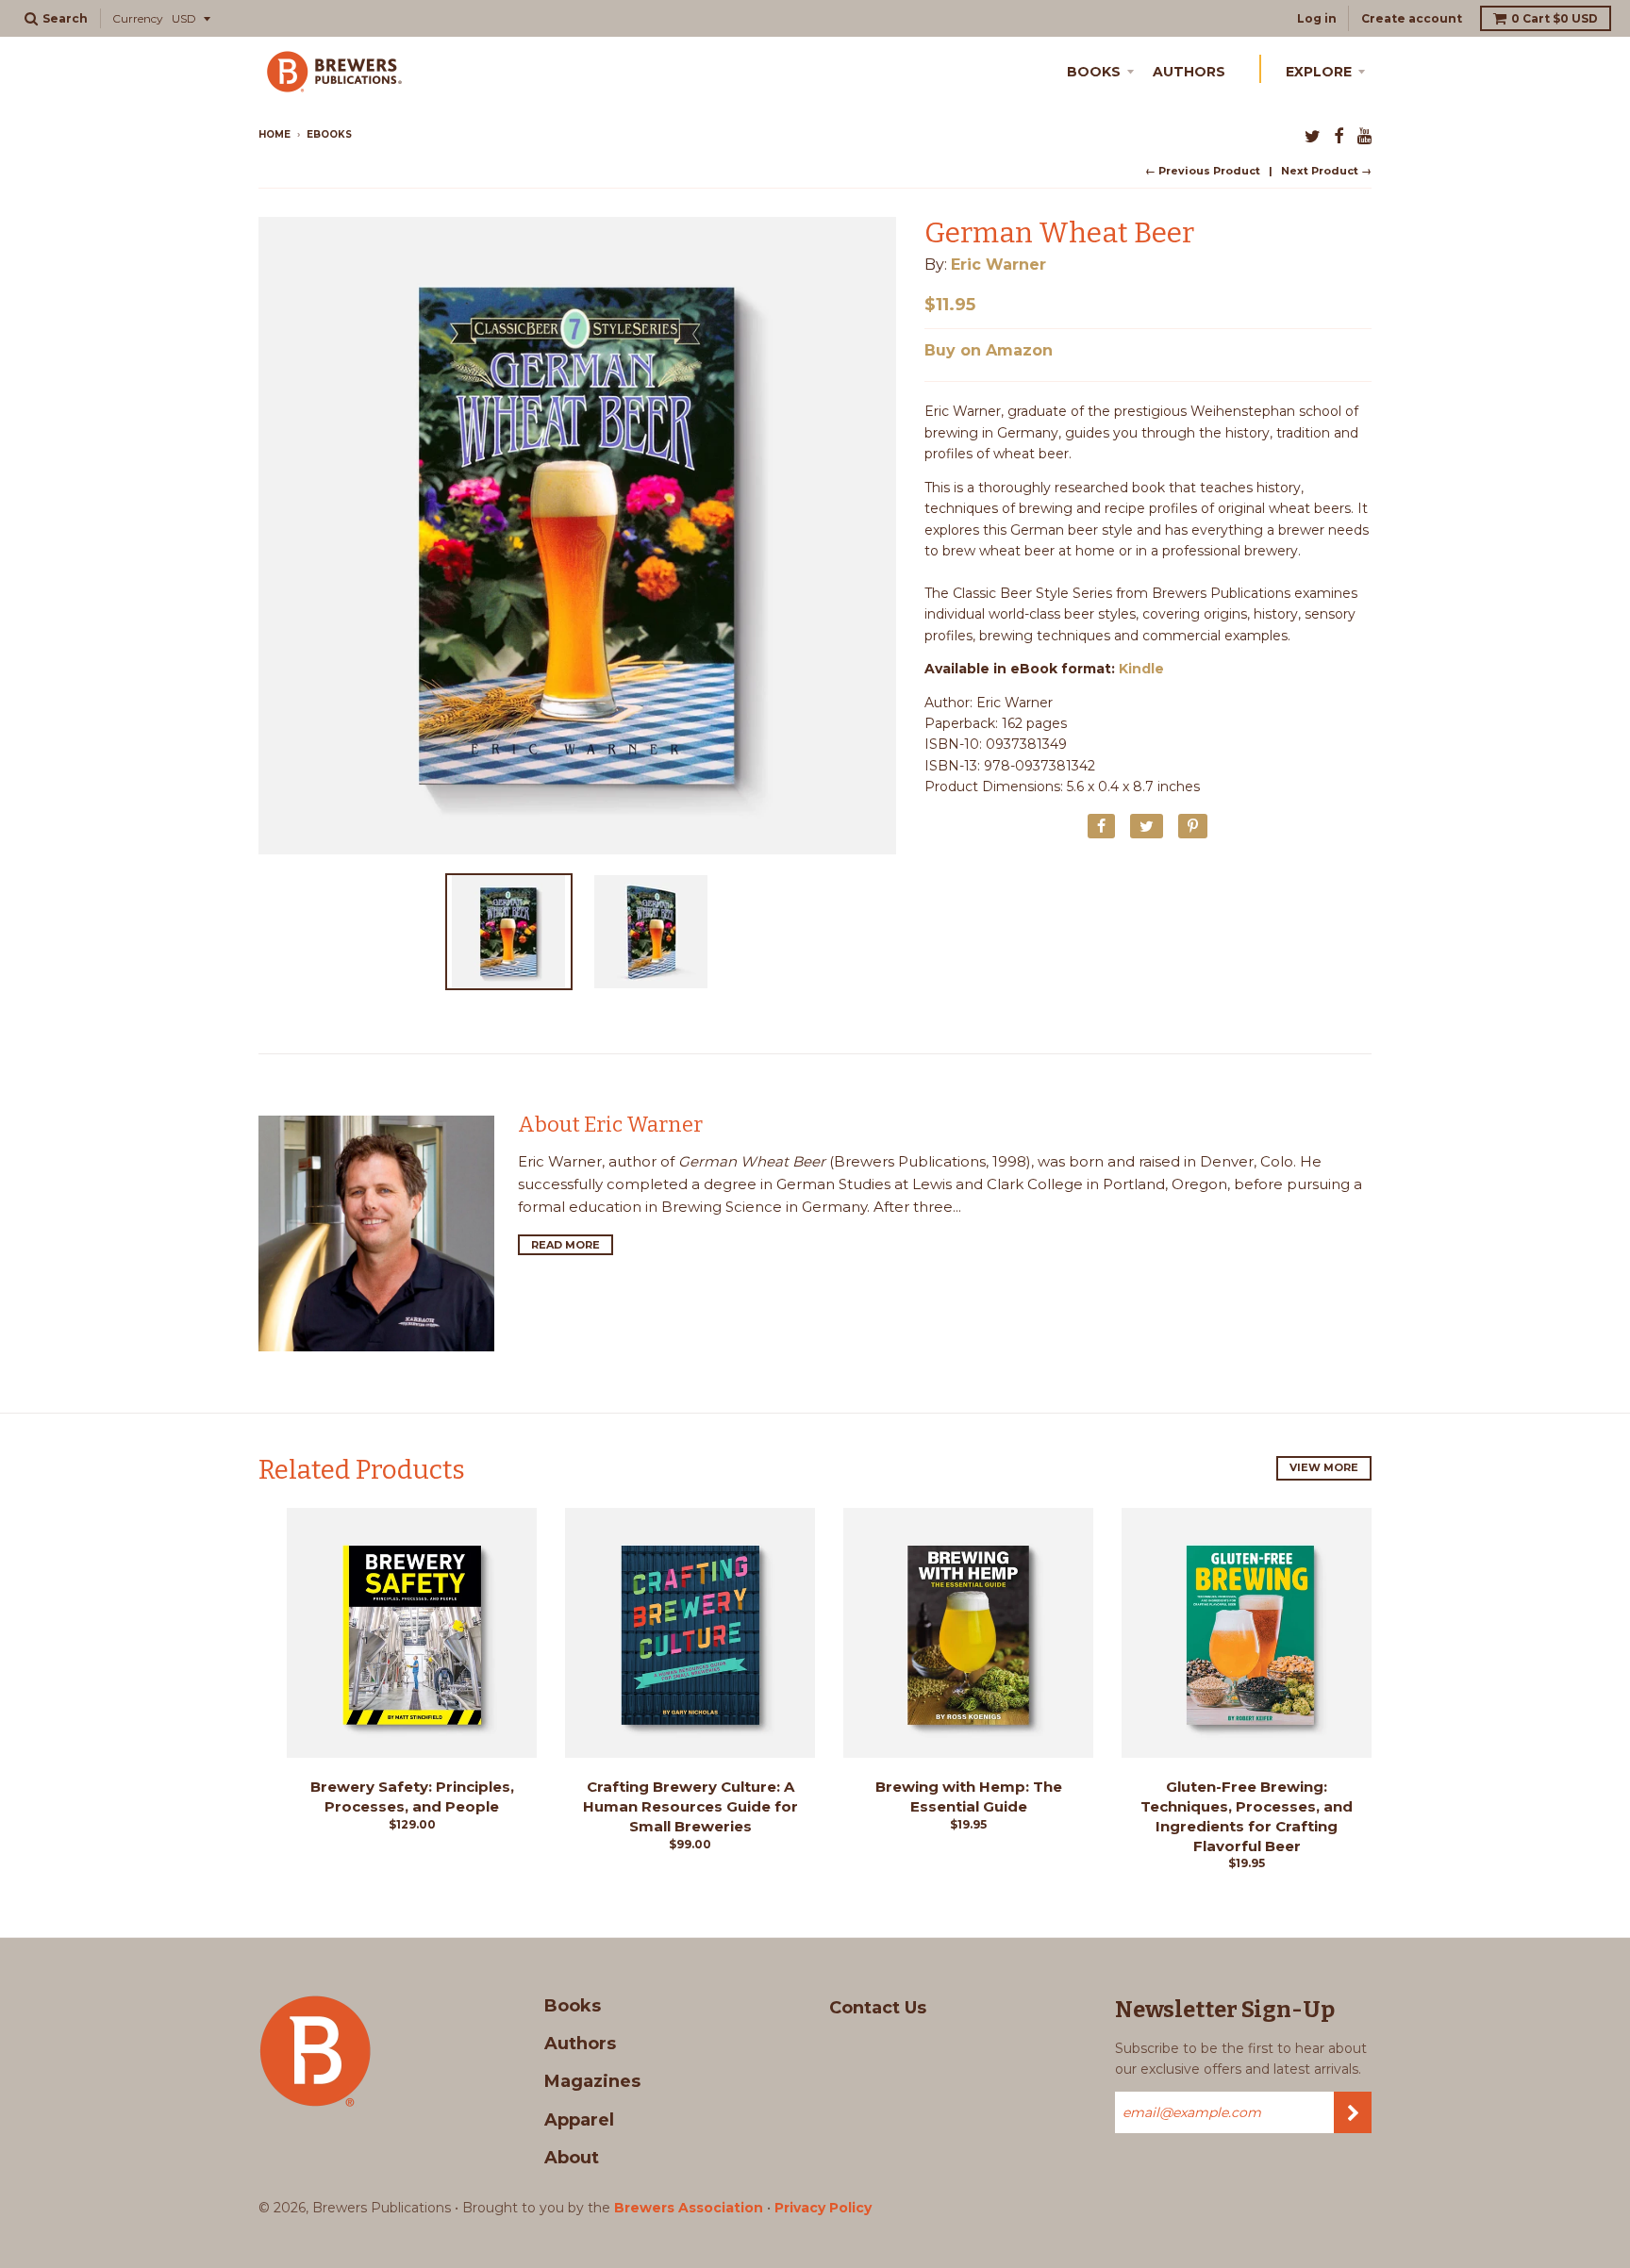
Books (1094, 72)
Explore (1319, 72)
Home (274, 134)
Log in (1317, 18)
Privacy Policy (823, 2208)
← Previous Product (1203, 171)
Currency (138, 18)
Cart (1555, 18)
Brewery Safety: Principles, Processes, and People (412, 1796)
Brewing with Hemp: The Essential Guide (969, 1796)
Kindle (1141, 669)
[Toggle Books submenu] (1134, 69)
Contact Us (878, 2008)
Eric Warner (998, 265)
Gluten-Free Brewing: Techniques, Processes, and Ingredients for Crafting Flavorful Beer (1247, 1816)
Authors (1189, 72)
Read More (566, 1245)
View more (1324, 1467)
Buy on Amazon (989, 350)
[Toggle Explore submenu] (1365, 69)
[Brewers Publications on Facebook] (1339, 136)
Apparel (579, 2120)
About (572, 2158)
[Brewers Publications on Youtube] (1364, 136)
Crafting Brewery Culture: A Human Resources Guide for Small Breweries (690, 1806)
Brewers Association (689, 2208)
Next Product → (1326, 171)
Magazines (592, 2081)
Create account (1412, 18)
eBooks (329, 134)
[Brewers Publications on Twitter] (1313, 136)
